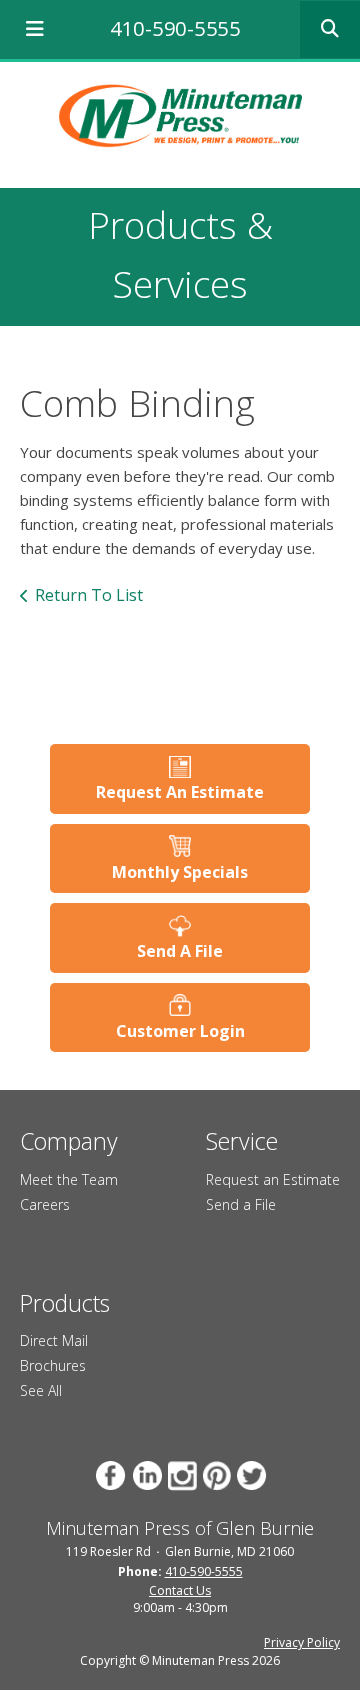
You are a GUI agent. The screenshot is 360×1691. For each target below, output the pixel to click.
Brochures (53, 1365)
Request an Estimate (273, 1179)
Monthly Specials (180, 872)
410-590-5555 (175, 28)
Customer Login (180, 1031)
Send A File (180, 951)
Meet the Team (69, 1179)
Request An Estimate (180, 792)
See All (41, 1390)
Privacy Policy (302, 1642)
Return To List (89, 595)
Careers (45, 1204)
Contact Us (180, 1590)
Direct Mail (54, 1340)
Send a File (241, 1204)
